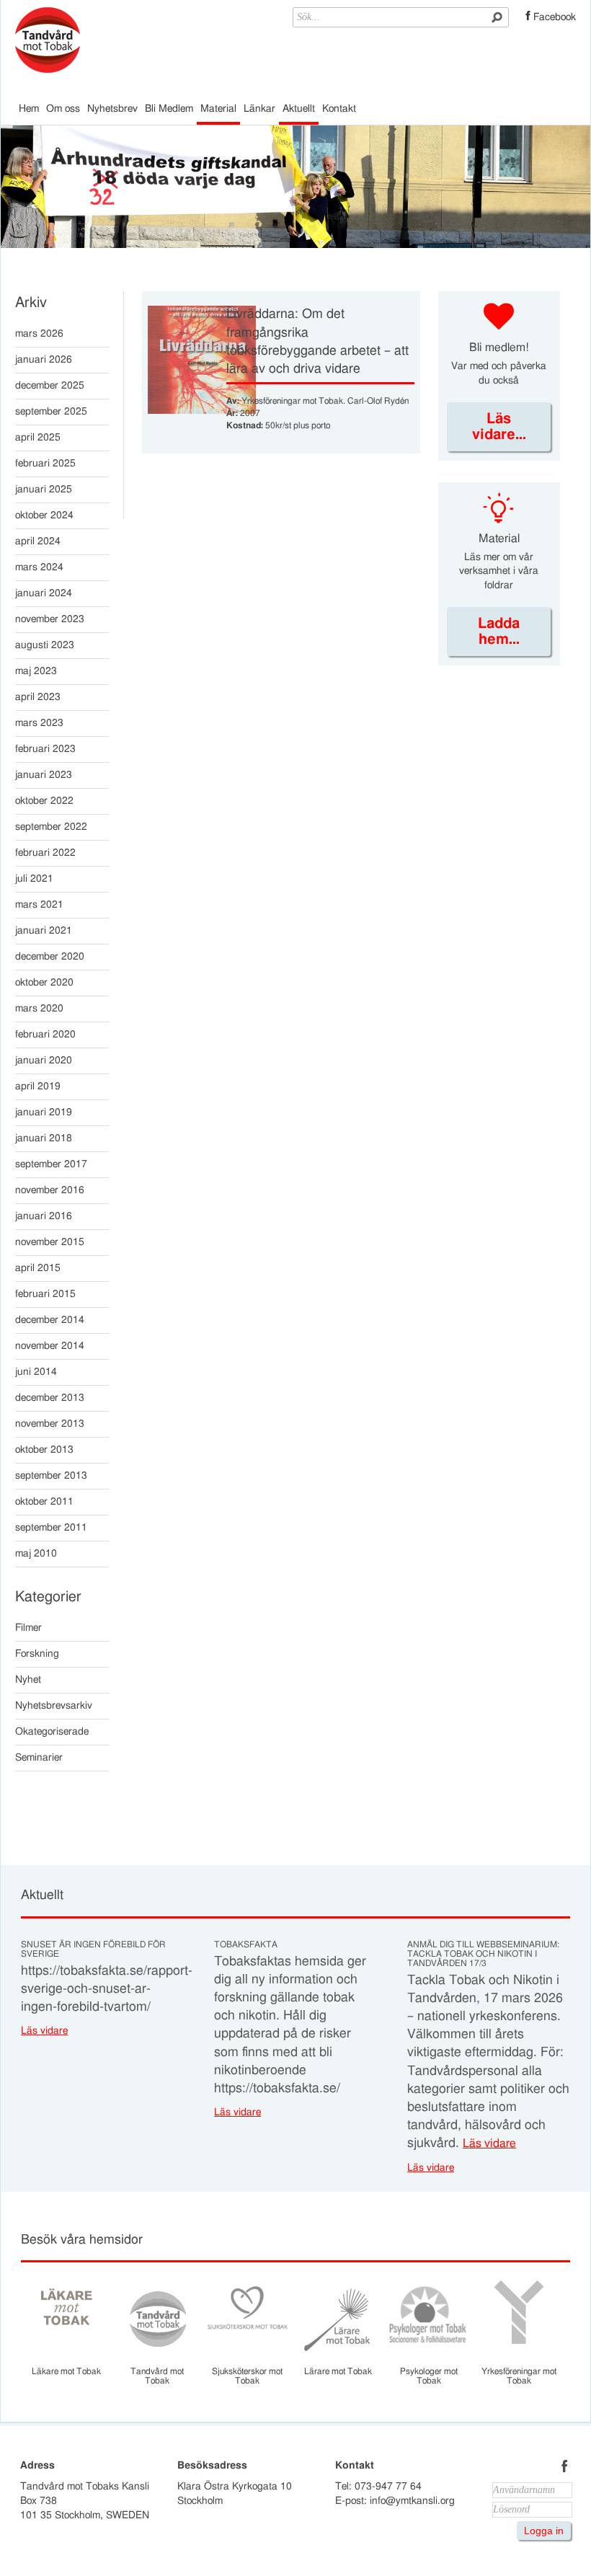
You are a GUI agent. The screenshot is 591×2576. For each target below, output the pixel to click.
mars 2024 (39, 567)
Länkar (259, 109)
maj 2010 (36, 1554)
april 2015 (38, 1268)
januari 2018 (44, 1138)
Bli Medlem (169, 109)
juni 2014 (36, 1372)
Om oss (63, 109)
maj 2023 (36, 671)
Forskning (37, 1654)
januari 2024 (44, 593)
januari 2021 (44, 931)
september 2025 (51, 412)
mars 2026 (39, 334)
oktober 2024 (44, 515)
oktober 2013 (44, 1450)
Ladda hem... (499, 632)
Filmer (28, 1628)
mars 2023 (39, 723)
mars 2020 (39, 1009)
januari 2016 (44, 1216)
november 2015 (50, 1242)
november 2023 (50, 619)
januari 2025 (44, 490)
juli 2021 (34, 879)
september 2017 (51, 1164)
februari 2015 (45, 1294)
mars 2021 (39, 905)
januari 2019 (44, 1112)
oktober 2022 (44, 801)
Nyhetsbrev (112, 109)
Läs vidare (44, 2031)
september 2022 (51, 827)
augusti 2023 (45, 645)
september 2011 (51, 1528)
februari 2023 (45, 749)
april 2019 (38, 1086)
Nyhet (28, 1680)
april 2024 (38, 541)
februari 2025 (45, 464)
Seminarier (39, 1758)
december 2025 (50, 386)
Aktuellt (299, 109)
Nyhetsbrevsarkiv (54, 1706)
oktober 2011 (44, 1502)
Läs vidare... (499, 427)
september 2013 (51, 1476)
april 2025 (38, 438)
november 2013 (50, 1424)
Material (218, 109)
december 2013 (50, 1398)
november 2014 (50, 1346)
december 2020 (50, 957)
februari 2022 (45, 853)
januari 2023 (44, 775)
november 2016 (50, 1190)
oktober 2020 (44, 983)
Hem (29, 109)
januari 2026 (44, 360)
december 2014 (50, 1320)
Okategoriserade (52, 1732)
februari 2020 (45, 1035)
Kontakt (339, 109)
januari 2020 (44, 1061)
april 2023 (38, 697)
